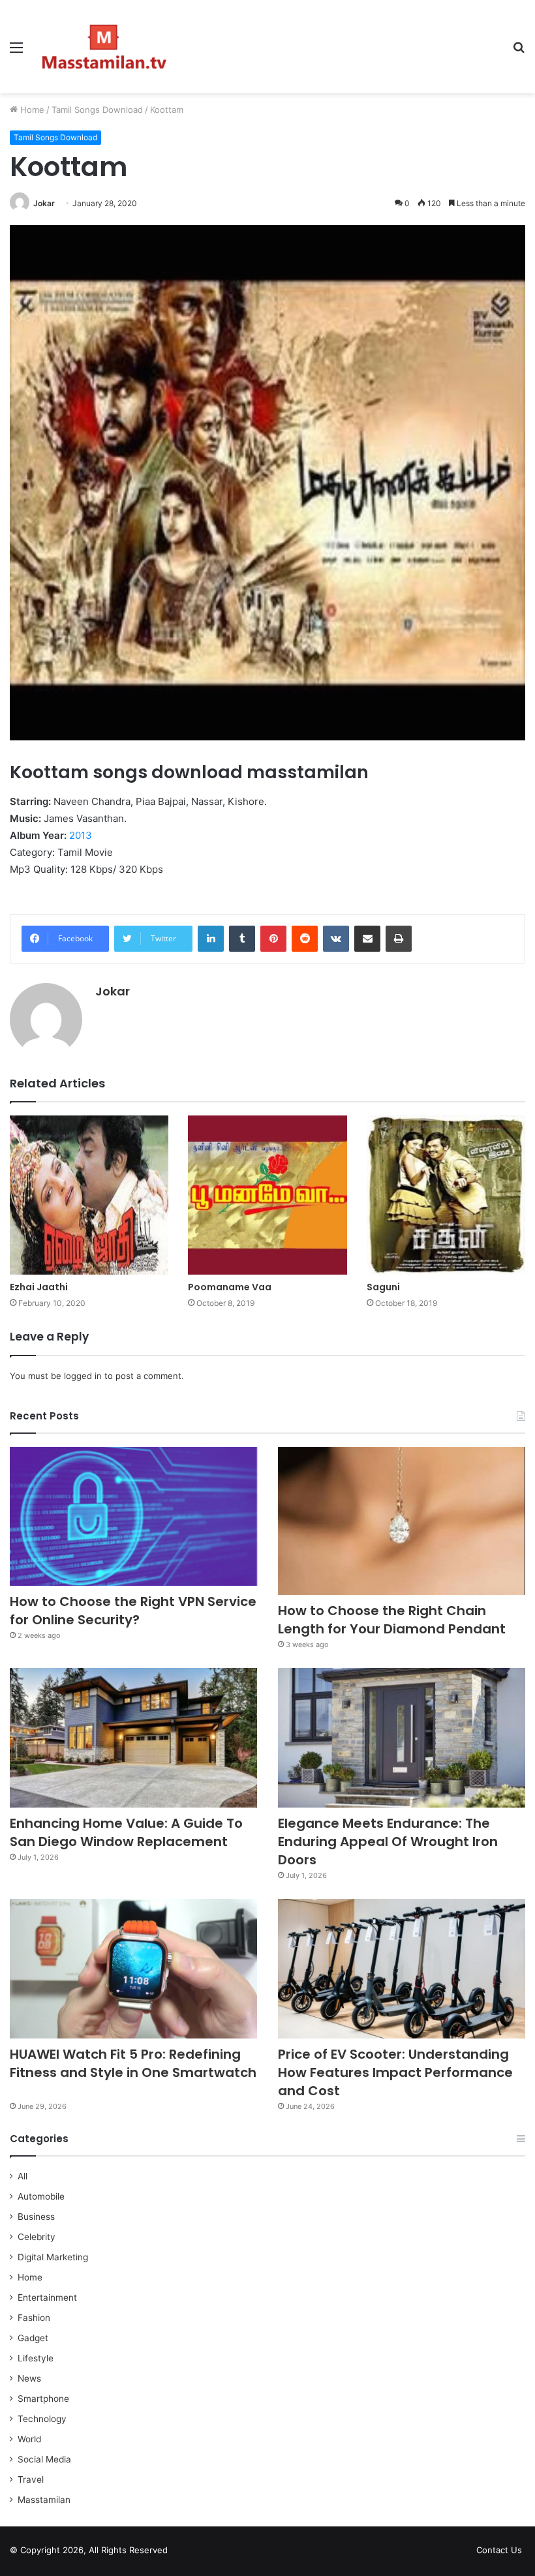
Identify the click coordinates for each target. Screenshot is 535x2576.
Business (36, 2217)
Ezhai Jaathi (39, 1287)
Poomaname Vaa (230, 1287)
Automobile (41, 2196)
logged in (83, 1376)
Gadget (33, 2338)
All (23, 2176)
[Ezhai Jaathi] (89, 1195)
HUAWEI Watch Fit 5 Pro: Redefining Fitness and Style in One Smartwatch (133, 2072)
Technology (42, 2419)
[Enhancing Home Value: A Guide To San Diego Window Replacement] (133, 1738)
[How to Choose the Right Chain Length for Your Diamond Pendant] (402, 1521)
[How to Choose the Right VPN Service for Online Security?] (133, 1517)
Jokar (44, 203)
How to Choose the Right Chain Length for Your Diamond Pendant (392, 1620)
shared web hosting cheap (210, 2553)
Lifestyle (36, 2358)
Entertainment (47, 2297)
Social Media (44, 2459)
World (29, 2439)
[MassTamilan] (104, 47)
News (29, 2378)
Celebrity (37, 2237)
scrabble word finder (186, 2553)
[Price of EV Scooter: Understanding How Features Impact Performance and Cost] (402, 1969)
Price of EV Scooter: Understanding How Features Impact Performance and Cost (395, 2072)
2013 (81, 835)
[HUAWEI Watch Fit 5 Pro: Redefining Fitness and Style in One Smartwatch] (133, 1969)
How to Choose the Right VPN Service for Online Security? (133, 1611)
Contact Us (499, 2550)
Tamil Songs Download (97, 110)
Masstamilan (44, 2500)
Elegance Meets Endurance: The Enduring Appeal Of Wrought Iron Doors (388, 1841)
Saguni (383, 1287)
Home (31, 110)
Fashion (34, 2318)
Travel (31, 2479)
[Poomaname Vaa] (267, 1195)
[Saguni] (446, 1195)
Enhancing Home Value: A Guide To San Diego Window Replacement (126, 1832)
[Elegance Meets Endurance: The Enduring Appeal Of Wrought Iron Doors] (402, 1738)
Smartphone (43, 2399)
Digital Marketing (53, 2257)
